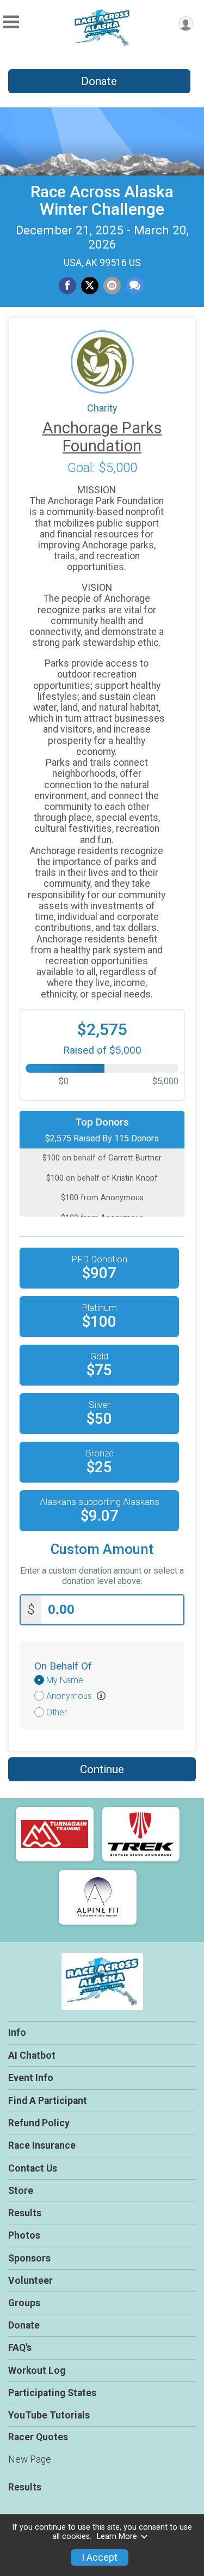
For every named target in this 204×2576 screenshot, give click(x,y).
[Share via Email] (112, 286)
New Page (30, 2459)
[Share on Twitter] (90, 286)
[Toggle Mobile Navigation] (11, 22)
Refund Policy (39, 2123)
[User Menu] (186, 24)
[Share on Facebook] (67, 286)
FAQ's (20, 2348)
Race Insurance (42, 2145)
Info (17, 2033)
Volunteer (30, 2281)
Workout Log (37, 2371)
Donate (99, 81)
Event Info (31, 2078)
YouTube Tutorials (49, 2415)
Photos (24, 2235)
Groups (24, 2303)
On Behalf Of (63, 1666)
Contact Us (33, 2168)
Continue (102, 1769)
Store (21, 2191)
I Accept (100, 2557)
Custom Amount (102, 1549)
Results (25, 2213)
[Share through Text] (135, 286)
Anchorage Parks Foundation (102, 437)
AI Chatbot (32, 2055)
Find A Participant (48, 2101)
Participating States (52, 2393)
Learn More (117, 2536)
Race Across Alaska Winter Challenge (102, 200)
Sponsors (29, 2258)
